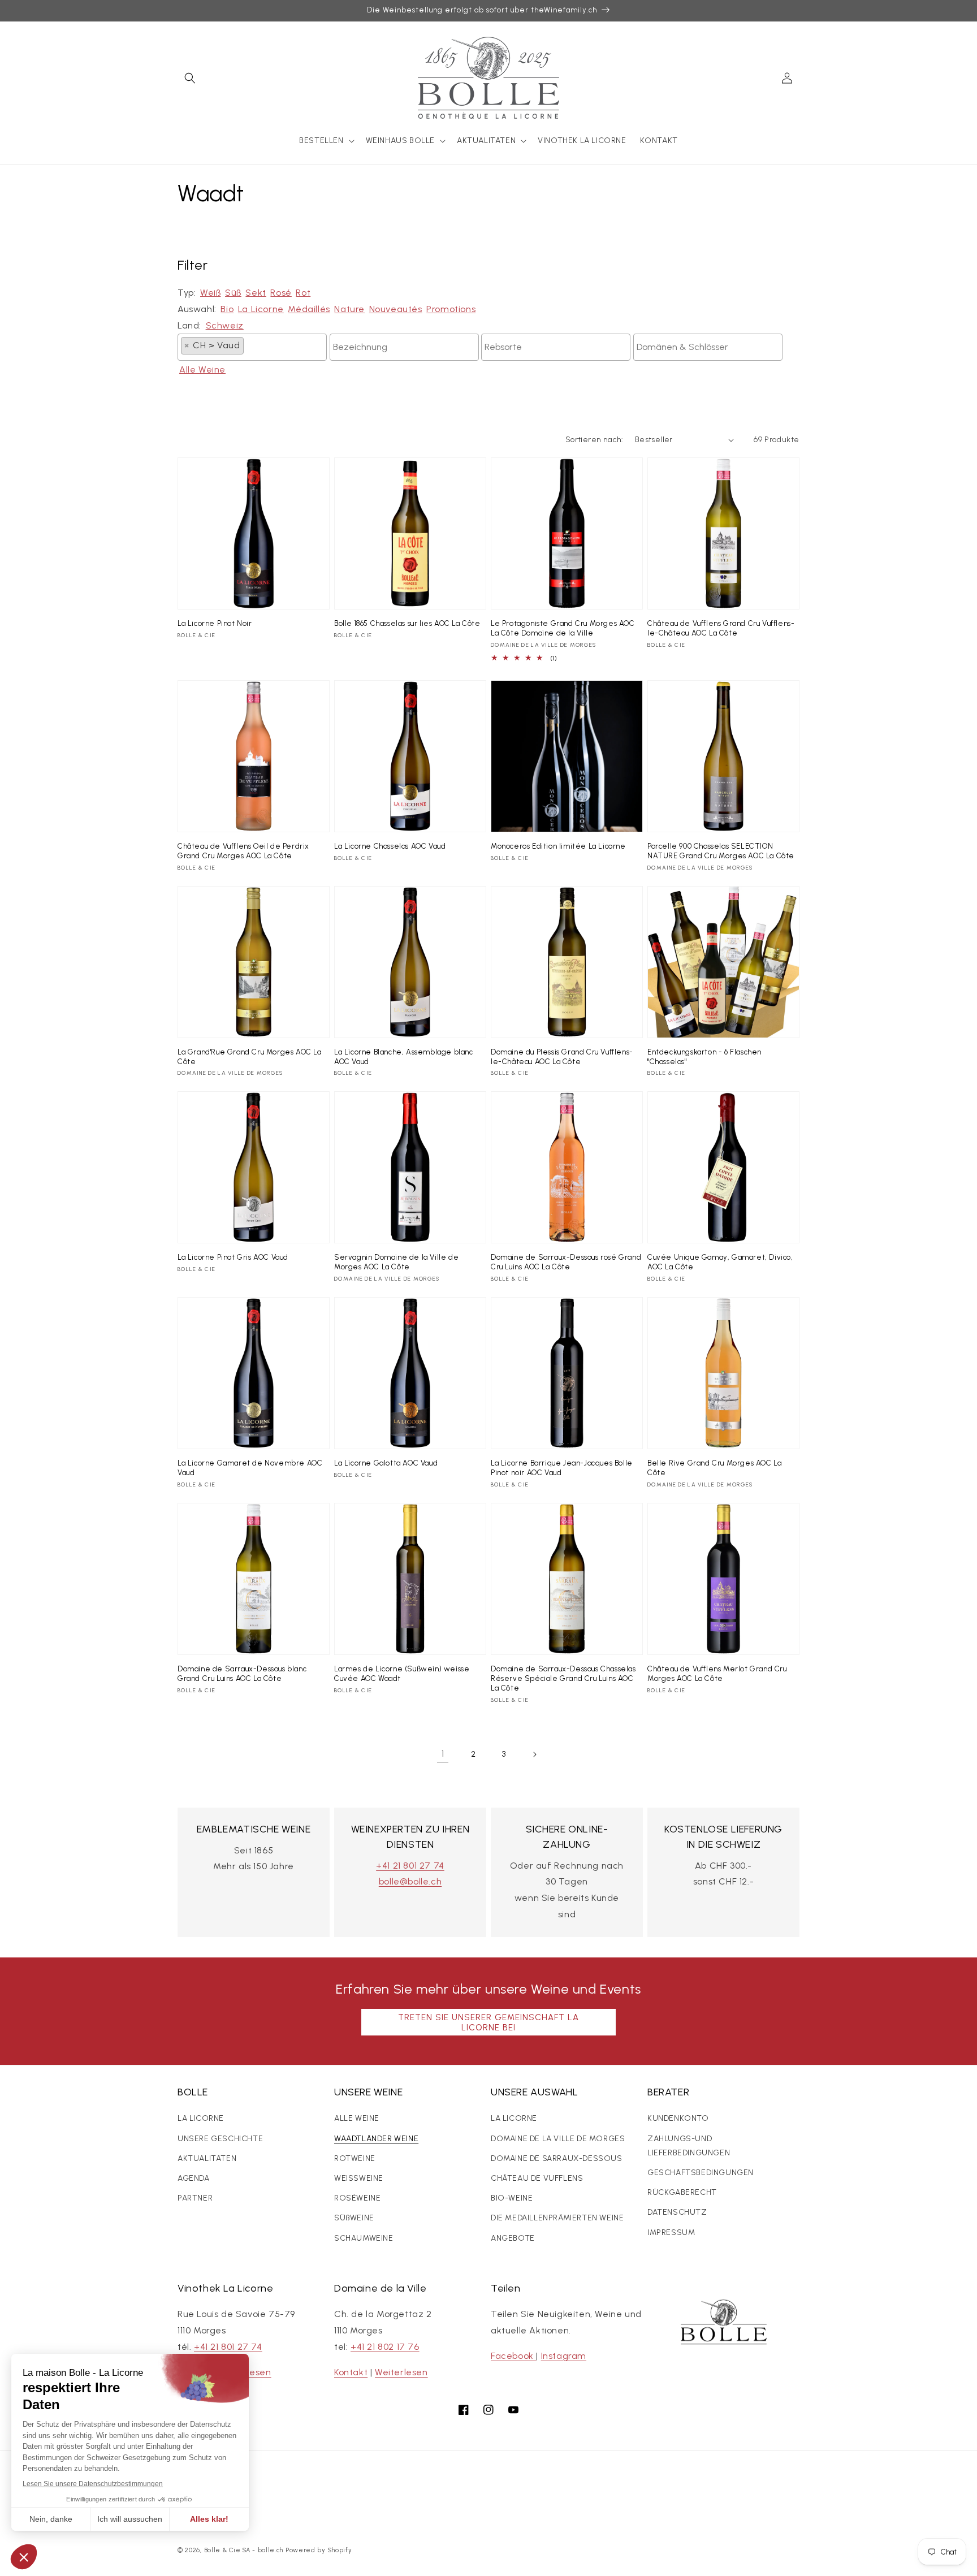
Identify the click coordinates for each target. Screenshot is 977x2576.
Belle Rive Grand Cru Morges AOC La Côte (714, 1468)
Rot (303, 293)
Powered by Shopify (319, 2550)
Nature (349, 309)
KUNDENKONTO (678, 2118)
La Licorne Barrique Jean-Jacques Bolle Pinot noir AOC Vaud (562, 1468)
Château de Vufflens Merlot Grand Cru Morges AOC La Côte (717, 1674)
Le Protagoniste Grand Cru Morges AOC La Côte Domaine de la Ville (563, 628)
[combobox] (252, 347)
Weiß (210, 293)
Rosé (281, 293)
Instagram (564, 2356)
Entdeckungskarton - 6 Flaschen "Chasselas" (704, 1057)
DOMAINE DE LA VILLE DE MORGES (558, 2139)
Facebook (513, 2356)
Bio (227, 309)
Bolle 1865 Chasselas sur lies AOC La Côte (407, 623)
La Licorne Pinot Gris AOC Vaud (233, 1257)
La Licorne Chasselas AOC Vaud (390, 846)
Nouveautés (396, 309)
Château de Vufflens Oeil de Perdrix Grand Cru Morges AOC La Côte (243, 851)
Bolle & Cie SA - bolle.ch (244, 2550)
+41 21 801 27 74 (410, 1866)
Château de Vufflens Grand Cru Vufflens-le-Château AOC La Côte (721, 628)
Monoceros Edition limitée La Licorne (558, 846)
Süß (233, 293)
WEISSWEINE (359, 2178)
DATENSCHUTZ (677, 2212)
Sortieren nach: (595, 440)
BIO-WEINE (512, 2198)
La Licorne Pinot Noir (215, 623)
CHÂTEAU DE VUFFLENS (537, 2178)
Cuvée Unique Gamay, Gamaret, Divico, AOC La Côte (720, 1262)
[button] (190, 78)
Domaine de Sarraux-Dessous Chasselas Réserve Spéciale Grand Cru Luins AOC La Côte (563, 1678)
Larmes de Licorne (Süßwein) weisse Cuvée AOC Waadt (402, 1674)
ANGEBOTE (513, 2238)
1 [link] (443, 1754)
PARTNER (195, 2198)
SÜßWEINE (354, 2218)
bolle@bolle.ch (410, 1881)
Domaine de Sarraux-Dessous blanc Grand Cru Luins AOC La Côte (242, 1674)
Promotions (451, 309)
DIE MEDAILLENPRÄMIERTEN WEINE (557, 2218)
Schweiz (225, 325)
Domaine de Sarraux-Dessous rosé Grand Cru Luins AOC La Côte (566, 1262)
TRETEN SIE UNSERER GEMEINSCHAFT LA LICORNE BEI (488, 2022)
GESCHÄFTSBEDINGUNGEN (701, 2173)
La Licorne (261, 309)
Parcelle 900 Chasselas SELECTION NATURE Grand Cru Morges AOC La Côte (721, 851)
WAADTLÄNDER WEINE (376, 2139)
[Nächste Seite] (534, 1754)
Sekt (256, 293)
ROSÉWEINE (357, 2198)
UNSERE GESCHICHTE (220, 2139)
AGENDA (194, 2178)
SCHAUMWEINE (364, 2238)
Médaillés (309, 309)
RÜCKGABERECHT (682, 2192)
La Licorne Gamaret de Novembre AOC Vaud (250, 1468)
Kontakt (351, 2372)
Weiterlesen (401, 2372)
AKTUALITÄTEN (207, 2158)
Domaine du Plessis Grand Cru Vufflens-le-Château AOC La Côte (562, 1057)
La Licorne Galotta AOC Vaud (386, 1463)
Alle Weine (202, 369)
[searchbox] (250, 345)
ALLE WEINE (357, 2118)
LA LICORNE (201, 2118)
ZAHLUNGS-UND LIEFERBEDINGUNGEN (689, 2146)
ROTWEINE (355, 2158)
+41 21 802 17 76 (385, 2347)
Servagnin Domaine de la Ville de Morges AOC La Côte (396, 1262)
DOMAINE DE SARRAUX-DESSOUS (557, 2158)
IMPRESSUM (671, 2233)
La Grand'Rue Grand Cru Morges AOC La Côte (250, 1057)
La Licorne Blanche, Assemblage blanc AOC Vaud (404, 1057)
